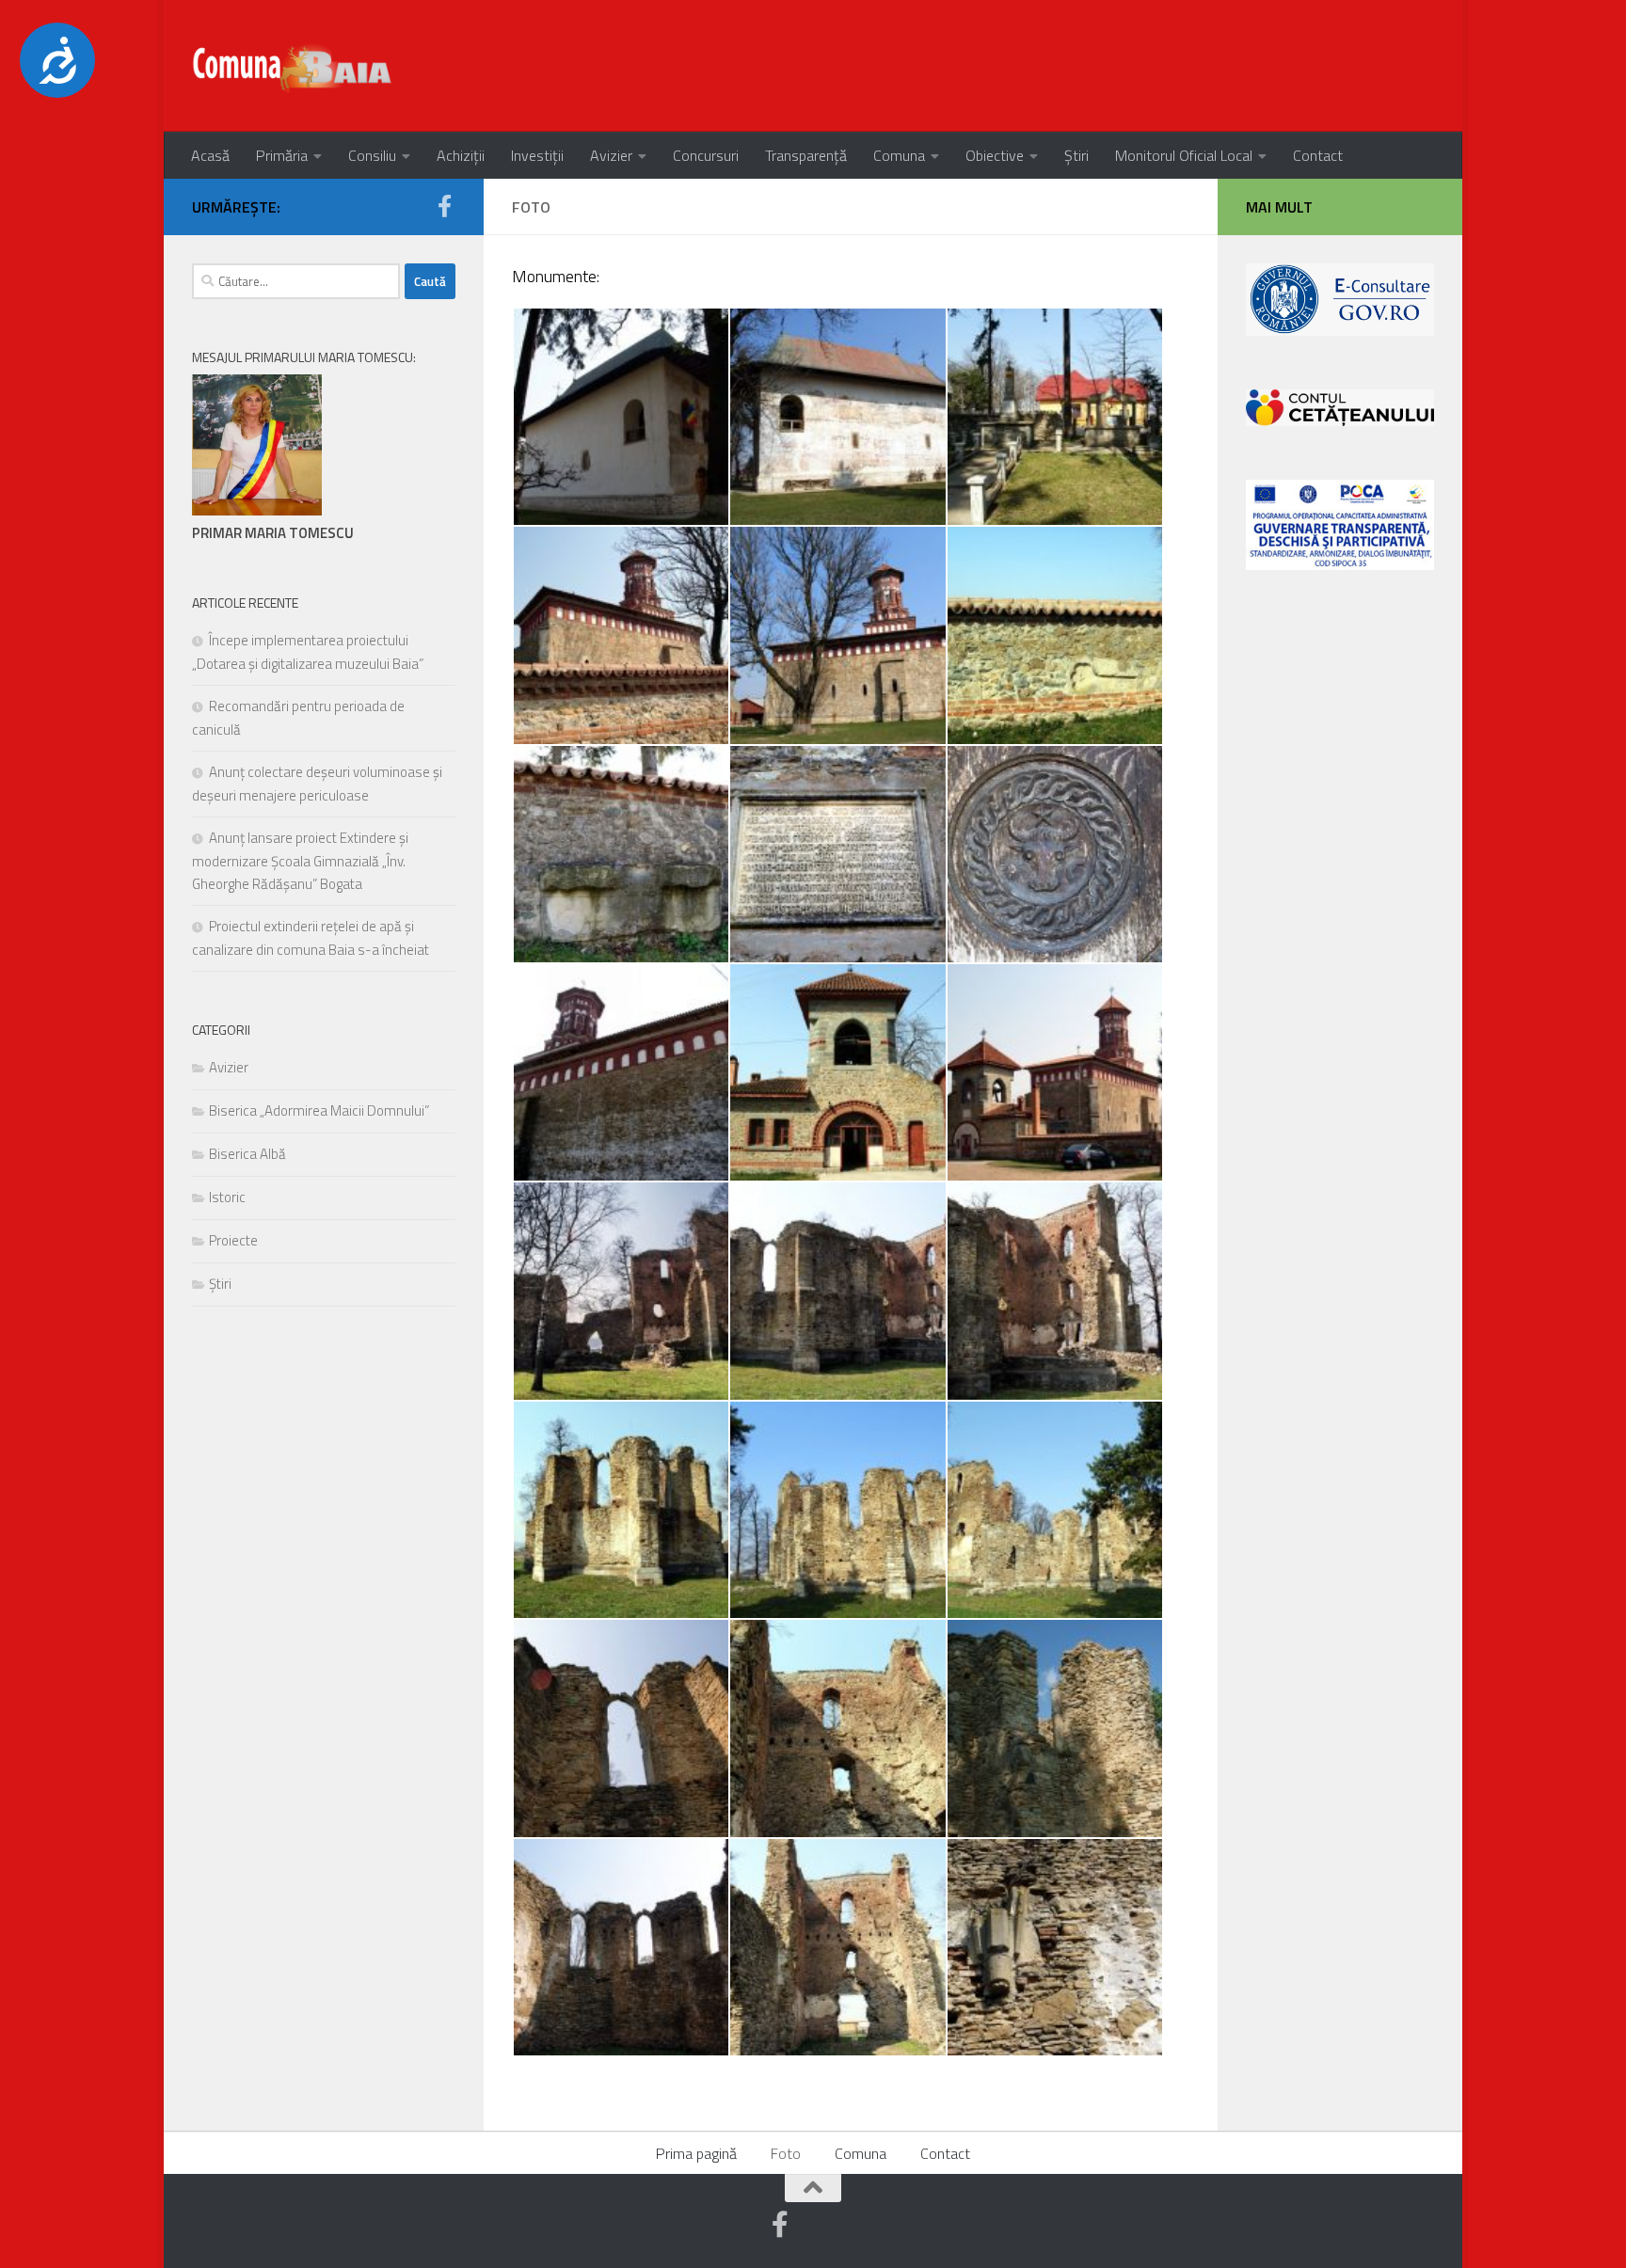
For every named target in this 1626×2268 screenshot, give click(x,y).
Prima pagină (696, 2153)
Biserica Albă (247, 1154)
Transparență (806, 155)
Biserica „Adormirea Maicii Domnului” (319, 1110)
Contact (1318, 155)
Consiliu (372, 155)
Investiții (537, 155)
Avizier (611, 155)
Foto (786, 2153)
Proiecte (233, 1240)
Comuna (899, 155)
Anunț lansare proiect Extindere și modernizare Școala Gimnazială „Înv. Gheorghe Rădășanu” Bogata (300, 861)
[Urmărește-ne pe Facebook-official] (444, 206)
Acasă (210, 155)
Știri (1076, 155)
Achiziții (461, 155)
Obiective (995, 155)
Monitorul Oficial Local (1184, 155)
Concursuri (706, 155)
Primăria (282, 155)
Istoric (227, 1197)
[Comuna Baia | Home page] (294, 66)
